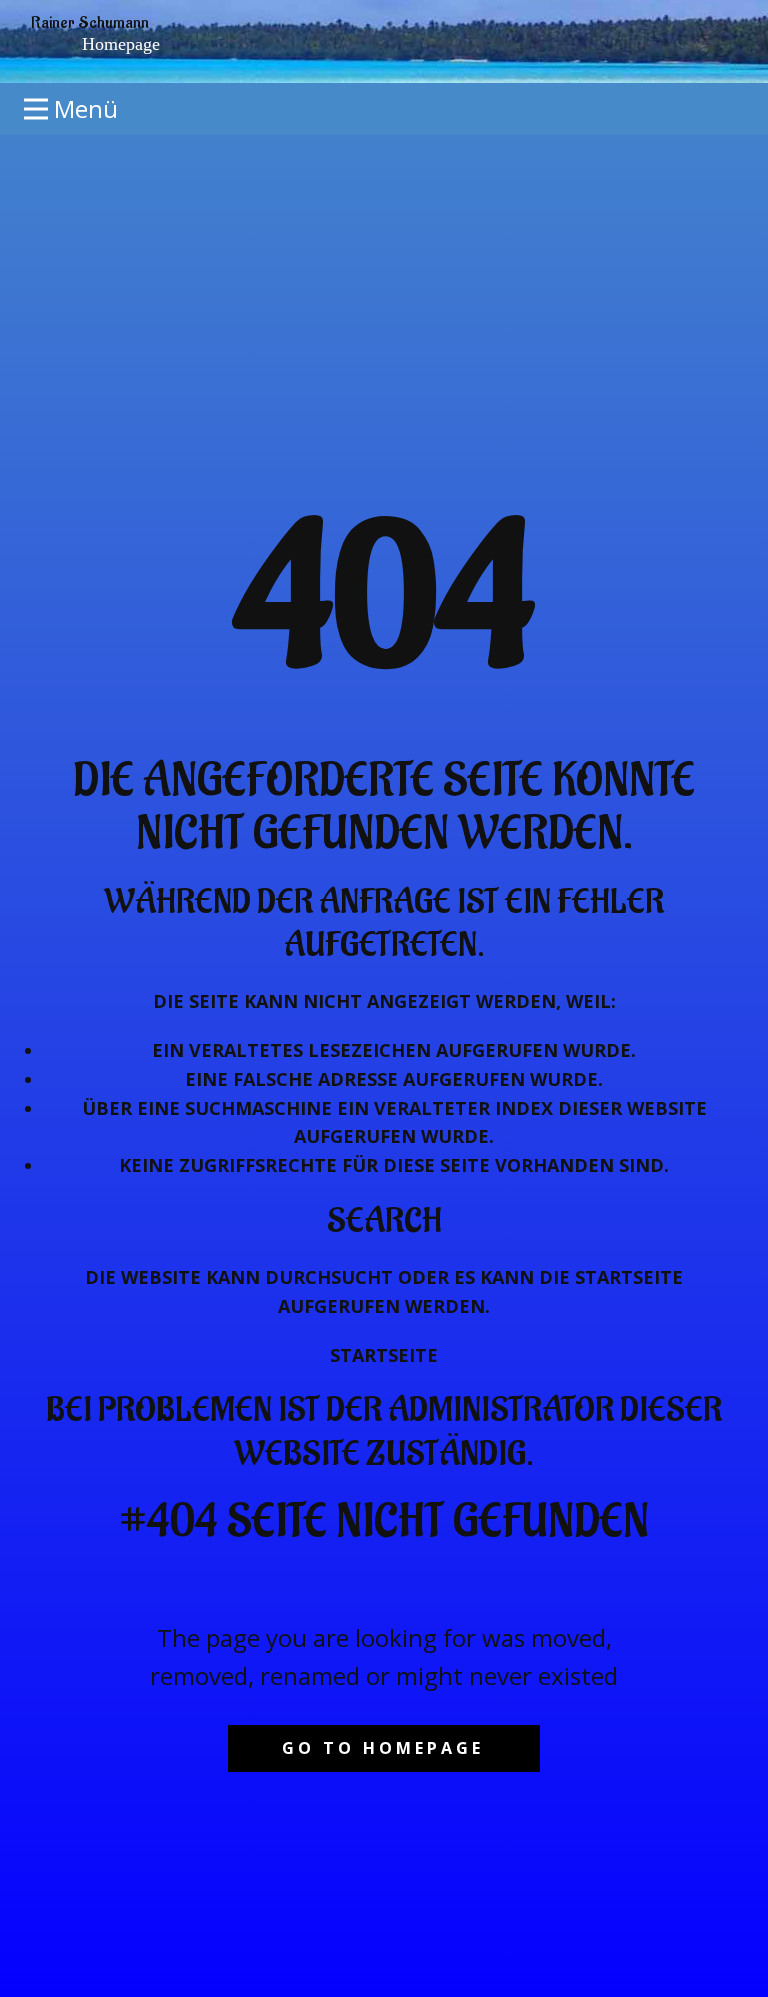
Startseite (384, 1355)
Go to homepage (383, 1748)
